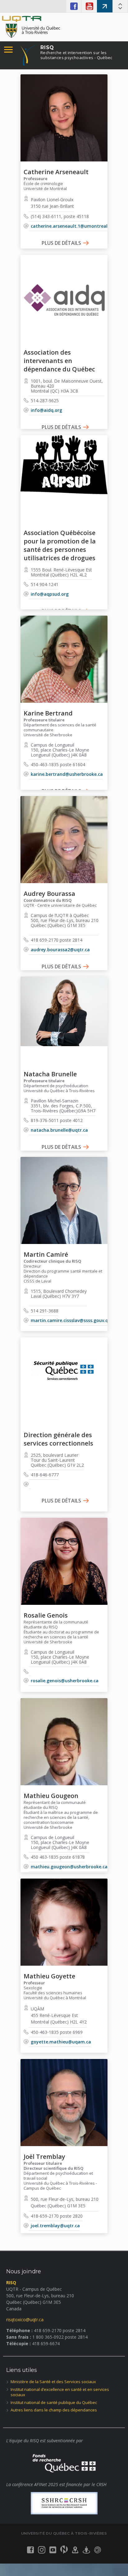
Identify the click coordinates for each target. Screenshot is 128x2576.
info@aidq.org (46, 410)
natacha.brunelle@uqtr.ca (59, 1130)
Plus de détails (61, 243)
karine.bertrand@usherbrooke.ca (67, 774)
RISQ (76, 52)
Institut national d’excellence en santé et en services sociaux (60, 2392)
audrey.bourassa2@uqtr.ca (60, 950)
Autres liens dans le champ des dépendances (54, 2410)
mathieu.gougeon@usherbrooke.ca (69, 1867)
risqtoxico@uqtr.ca (25, 2320)
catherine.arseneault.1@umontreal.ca (72, 226)
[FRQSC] (64, 2462)
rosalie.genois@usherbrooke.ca (65, 1681)
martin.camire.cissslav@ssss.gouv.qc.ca (74, 1320)
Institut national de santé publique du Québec (54, 2402)
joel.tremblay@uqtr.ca (55, 2226)
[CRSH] (64, 2503)
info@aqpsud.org (50, 594)
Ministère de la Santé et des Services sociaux (53, 2382)
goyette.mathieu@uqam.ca (61, 2042)
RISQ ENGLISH (105, 6)
